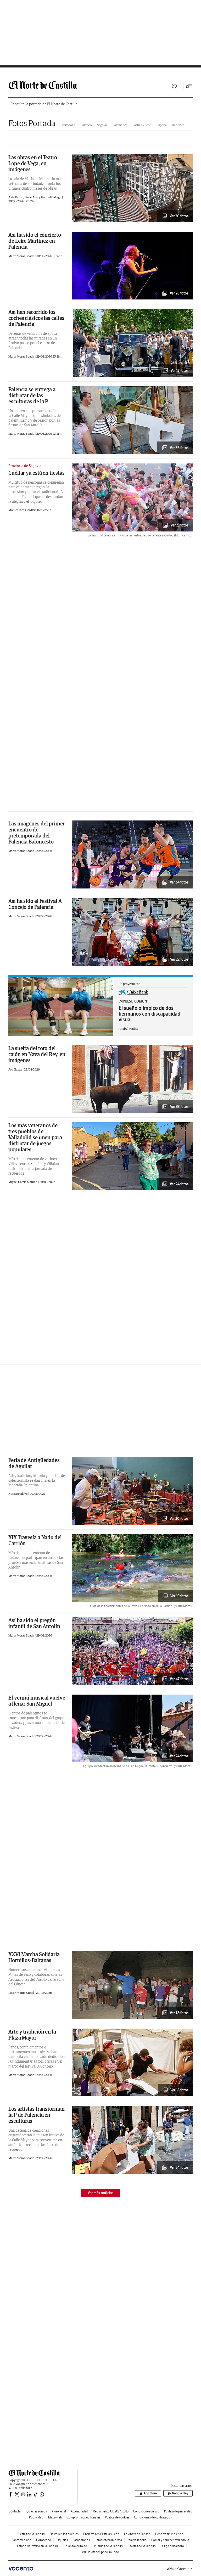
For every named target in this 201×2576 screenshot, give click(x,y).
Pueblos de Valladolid (108, 2546)
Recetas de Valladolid (142, 2546)
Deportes (178, 125)
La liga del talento (172, 2546)
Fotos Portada (32, 123)
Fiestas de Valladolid (31, 2534)
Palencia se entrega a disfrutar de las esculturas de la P (32, 395)
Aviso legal (59, 2511)
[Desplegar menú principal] (189, 86)
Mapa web (55, 2517)
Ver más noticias (100, 2193)
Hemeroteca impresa (108, 2540)
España (162, 125)
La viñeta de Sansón (137, 2534)
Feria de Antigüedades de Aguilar (34, 1463)
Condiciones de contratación (153, 2517)
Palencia (86, 125)
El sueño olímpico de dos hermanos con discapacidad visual (149, 1014)
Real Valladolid (137, 2540)
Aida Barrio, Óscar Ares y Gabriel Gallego (35, 197)
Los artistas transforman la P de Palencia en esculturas (37, 2115)
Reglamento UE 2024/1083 (111, 2511)
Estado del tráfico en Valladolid (37, 2546)
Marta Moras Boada (22, 256)
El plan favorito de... (76, 2546)
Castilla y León (142, 125)
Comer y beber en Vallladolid (170, 2540)
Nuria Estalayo (18, 1494)
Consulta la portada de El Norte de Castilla (44, 104)
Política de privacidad (178, 2511)
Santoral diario (22, 2540)
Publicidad (36, 2517)
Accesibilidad (79, 2511)
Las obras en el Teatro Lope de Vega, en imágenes (33, 163)
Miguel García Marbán (23, 1182)
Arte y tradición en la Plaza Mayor (32, 2035)
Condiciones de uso (146, 2511)
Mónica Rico (17, 510)
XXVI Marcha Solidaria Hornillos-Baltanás (34, 1957)
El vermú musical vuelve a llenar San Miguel (37, 1701)
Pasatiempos (81, 2540)
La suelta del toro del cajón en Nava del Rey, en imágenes (37, 1054)
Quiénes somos (37, 2511)
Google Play (180, 2493)
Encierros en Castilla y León (101, 2534)
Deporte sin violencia (169, 2534)
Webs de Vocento (178, 2569)
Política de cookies (117, 2517)
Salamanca (120, 125)
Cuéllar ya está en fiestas (36, 473)
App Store (150, 2493)
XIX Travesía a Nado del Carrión (35, 1540)
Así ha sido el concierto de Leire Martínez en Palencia (35, 241)
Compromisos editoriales (83, 2517)
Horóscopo (44, 2540)
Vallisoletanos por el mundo (100, 2552)
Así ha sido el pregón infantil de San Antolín (34, 1623)
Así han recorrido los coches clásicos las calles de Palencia (36, 318)
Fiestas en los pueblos (64, 2534)
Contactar (15, 2511)
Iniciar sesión (174, 86)
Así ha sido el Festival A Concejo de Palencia (35, 904)
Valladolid (69, 125)
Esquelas (62, 2540)
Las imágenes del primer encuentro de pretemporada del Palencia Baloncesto (37, 833)
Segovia (102, 125)
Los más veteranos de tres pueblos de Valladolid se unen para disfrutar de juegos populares (35, 1137)
